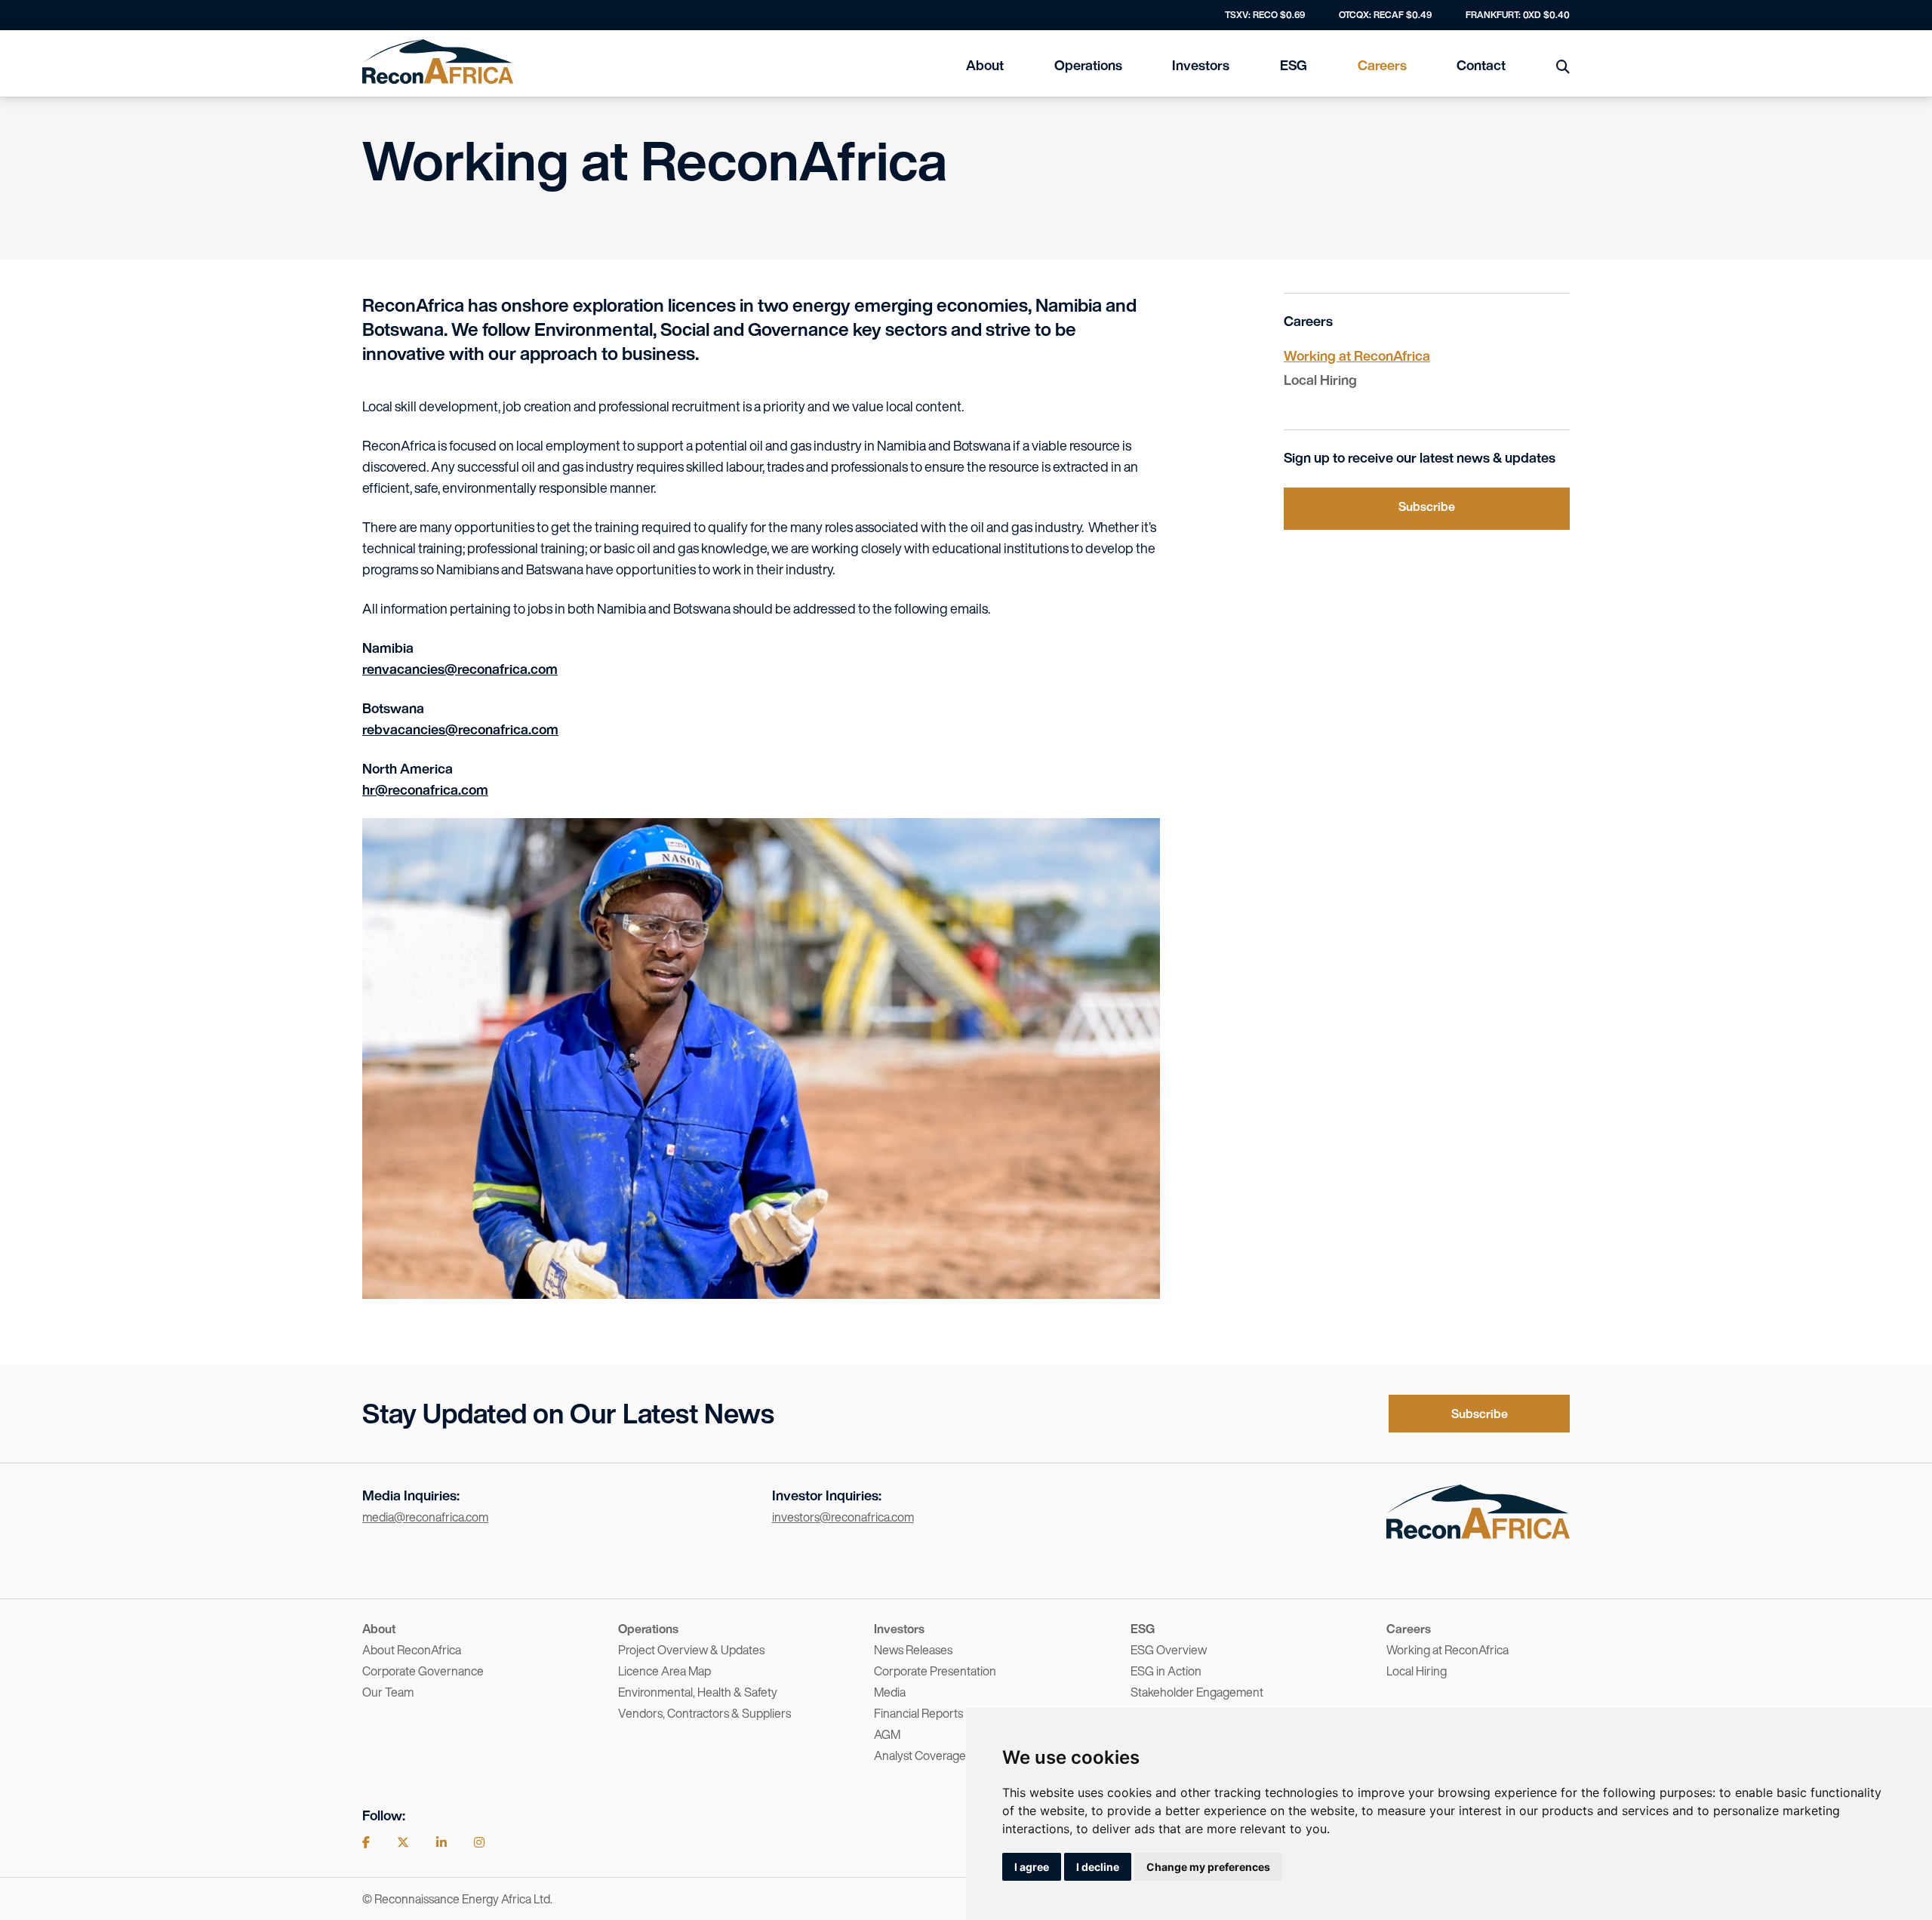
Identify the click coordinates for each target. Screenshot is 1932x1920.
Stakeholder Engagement (1197, 1692)
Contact (1481, 65)
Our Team (388, 1692)
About (985, 65)
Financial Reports (918, 1713)
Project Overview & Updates (691, 1650)
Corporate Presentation (935, 1671)
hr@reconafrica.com (425, 789)
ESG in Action (1166, 1671)
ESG (1294, 65)
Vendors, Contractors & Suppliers (705, 1713)
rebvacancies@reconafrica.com (460, 729)
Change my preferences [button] (1208, 1867)
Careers (1382, 65)
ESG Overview (1169, 1650)
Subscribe (1427, 506)
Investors (1201, 65)
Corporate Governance (423, 1671)
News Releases (913, 1650)
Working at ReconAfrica (1357, 355)
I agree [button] (1032, 1867)
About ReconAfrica (412, 1650)
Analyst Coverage (920, 1755)
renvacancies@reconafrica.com (460, 669)
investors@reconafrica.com (843, 1517)
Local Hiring (1320, 380)
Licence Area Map (665, 1671)
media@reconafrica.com (425, 1517)
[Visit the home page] (1478, 1534)
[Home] (438, 62)
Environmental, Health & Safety (698, 1692)
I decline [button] (1098, 1867)
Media (890, 1692)
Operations (1088, 65)
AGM (887, 1734)
